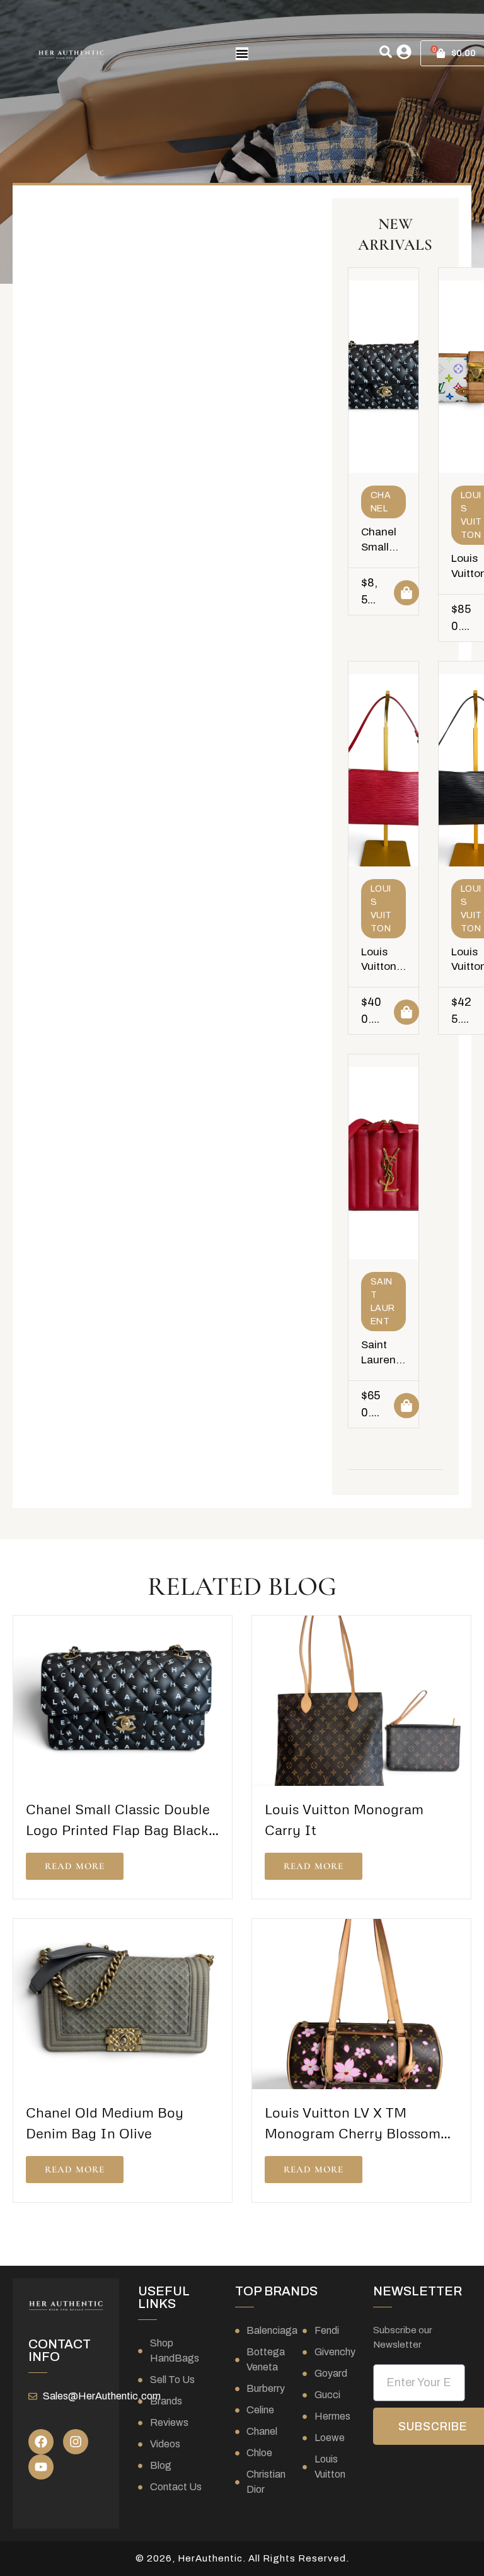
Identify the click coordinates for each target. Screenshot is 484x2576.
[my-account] (404, 52)
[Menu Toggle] (242, 54)
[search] (386, 52)
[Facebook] (41, 2442)
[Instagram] (76, 2442)
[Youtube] (41, 2467)
